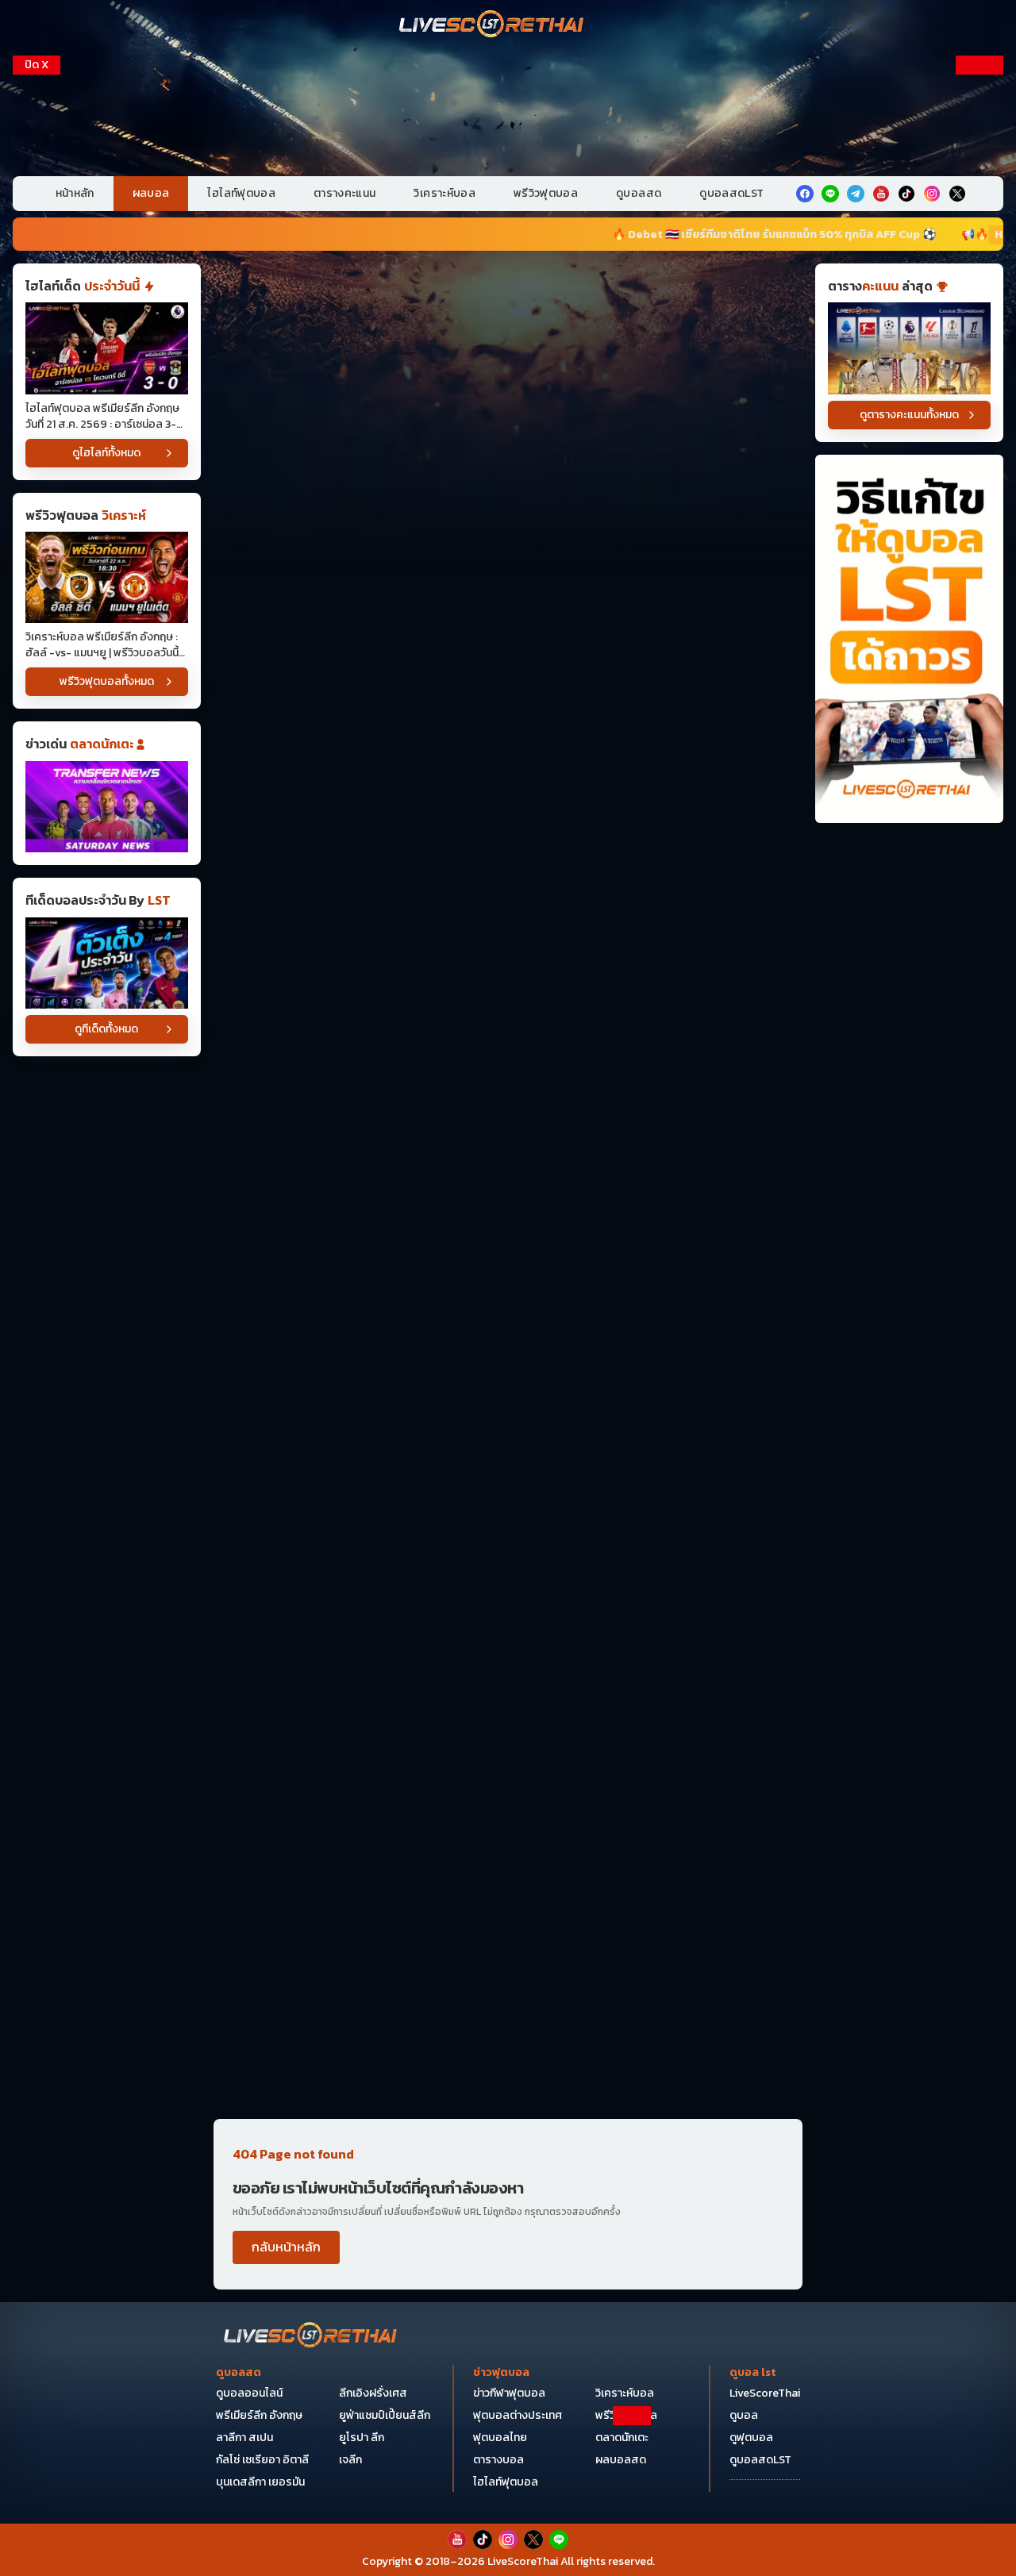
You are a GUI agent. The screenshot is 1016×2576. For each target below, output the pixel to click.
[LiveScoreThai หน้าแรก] (311, 2337)
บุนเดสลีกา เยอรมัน (260, 2482)
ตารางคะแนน (345, 193)
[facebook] (805, 194)
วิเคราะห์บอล (444, 193)
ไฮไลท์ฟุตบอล (241, 193)
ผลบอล (151, 193)
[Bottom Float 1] (508, 2541)
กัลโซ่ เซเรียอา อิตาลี (262, 2460)
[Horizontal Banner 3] (508, 569)
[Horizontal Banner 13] (508, 1680)
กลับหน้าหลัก (286, 2247)
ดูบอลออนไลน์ (249, 2393)
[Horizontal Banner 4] (508, 692)
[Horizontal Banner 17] (508, 2049)
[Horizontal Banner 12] (508, 1556)
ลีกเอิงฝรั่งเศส (373, 2393)
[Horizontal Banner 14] (508, 1803)
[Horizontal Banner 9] (508, 1310)
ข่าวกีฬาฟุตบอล (509, 2393)
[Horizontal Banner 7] (508, 1063)
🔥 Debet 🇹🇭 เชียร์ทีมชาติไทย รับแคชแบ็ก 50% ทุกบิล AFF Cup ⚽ (660, 235)
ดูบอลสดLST (731, 193)
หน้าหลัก (75, 193)
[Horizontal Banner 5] (508, 816)
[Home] (492, 25)
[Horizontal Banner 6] (508, 939)
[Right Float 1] (979, 157)
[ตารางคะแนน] (909, 348)
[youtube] (881, 194)
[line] (830, 194)
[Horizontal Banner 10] (508, 1433)
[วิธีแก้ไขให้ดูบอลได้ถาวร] (909, 639)
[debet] (508, 2446)
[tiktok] (906, 194)
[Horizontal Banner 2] (508, 446)
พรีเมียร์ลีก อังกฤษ (259, 2415)
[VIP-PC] (508, 110)
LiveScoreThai (765, 2393)
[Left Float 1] (37, 157)
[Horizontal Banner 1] (508, 323)
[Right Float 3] (979, 319)
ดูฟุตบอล (751, 2438)
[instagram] (932, 194)
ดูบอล (744, 2415)
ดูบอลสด (639, 193)
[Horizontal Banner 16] (508, 1926)
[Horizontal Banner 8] (508, 1186)
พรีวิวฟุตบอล (546, 193)
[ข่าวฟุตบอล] (107, 807)
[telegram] (856, 194)
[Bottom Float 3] (508, 2485)
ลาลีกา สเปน (244, 2438)
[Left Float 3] (37, 319)
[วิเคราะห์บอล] (107, 963)
